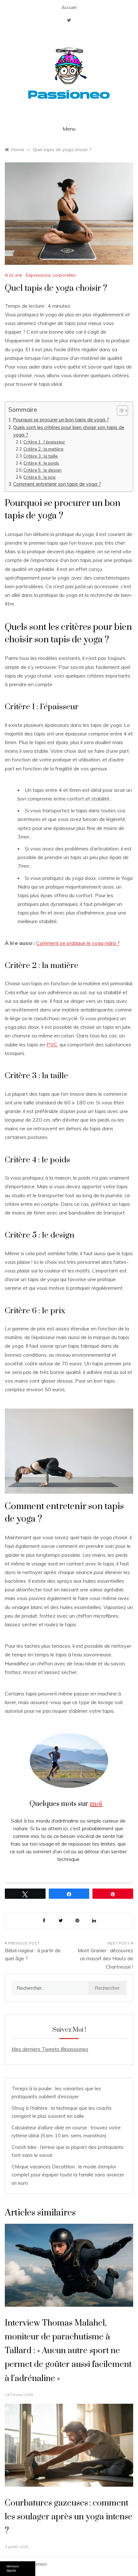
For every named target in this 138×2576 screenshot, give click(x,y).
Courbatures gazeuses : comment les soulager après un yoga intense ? (69, 2517)
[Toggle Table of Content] (119, 410)
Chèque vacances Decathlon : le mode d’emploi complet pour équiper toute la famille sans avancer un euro (68, 2175)
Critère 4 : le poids (41, 463)
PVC (52, 1044)
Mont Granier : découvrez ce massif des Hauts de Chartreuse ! (105, 1959)
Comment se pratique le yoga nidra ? (78, 943)
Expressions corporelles (51, 275)
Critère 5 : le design (43, 470)
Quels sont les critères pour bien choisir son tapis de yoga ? (69, 431)
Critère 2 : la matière (43, 449)
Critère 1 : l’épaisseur (44, 442)
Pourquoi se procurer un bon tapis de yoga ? (61, 420)
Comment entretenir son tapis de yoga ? (57, 484)
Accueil (69, 7)
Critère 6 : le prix (39, 477)
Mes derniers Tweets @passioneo (50, 2049)
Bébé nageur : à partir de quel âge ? (33, 1955)
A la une (13, 275)
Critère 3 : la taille (41, 456)
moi (96, 1804)
